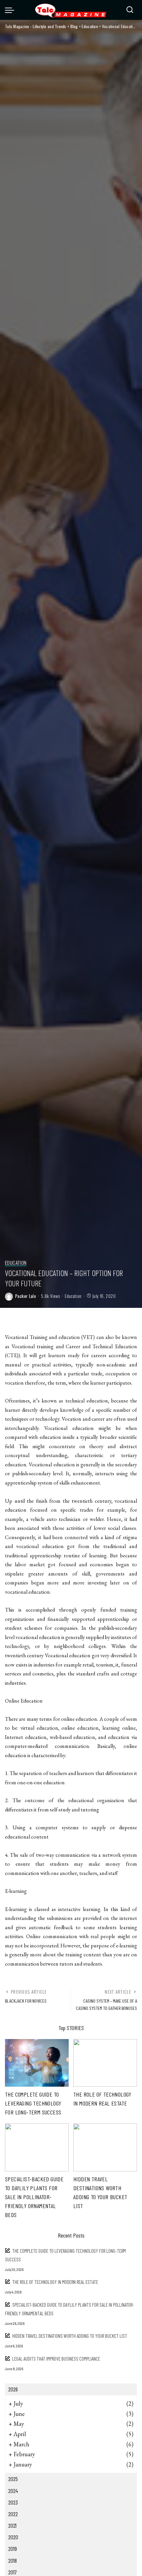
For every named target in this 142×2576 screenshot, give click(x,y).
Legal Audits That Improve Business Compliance (56, 2359)
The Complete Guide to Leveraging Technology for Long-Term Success (33, 2103)
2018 (13, 2560)
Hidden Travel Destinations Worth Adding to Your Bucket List (70, 2336)
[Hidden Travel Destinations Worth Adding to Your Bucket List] (105, 2147)
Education (16, 1263)
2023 (13, 2502)
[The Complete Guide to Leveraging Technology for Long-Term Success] (37, 2063)
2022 (13, 2514)
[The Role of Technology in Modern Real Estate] (105, 2063)
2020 (13, 2537)
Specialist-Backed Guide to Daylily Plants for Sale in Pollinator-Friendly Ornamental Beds (34, 2197)
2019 (13, 2549)
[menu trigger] (11, 10)
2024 (13, 2491)
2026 (13, 2389)
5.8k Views (50, 1296)
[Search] (130, 10)
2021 (12, 2525)
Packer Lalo (26, 1296)
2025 (13, 2479)
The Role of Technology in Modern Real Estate (55, 2282)
